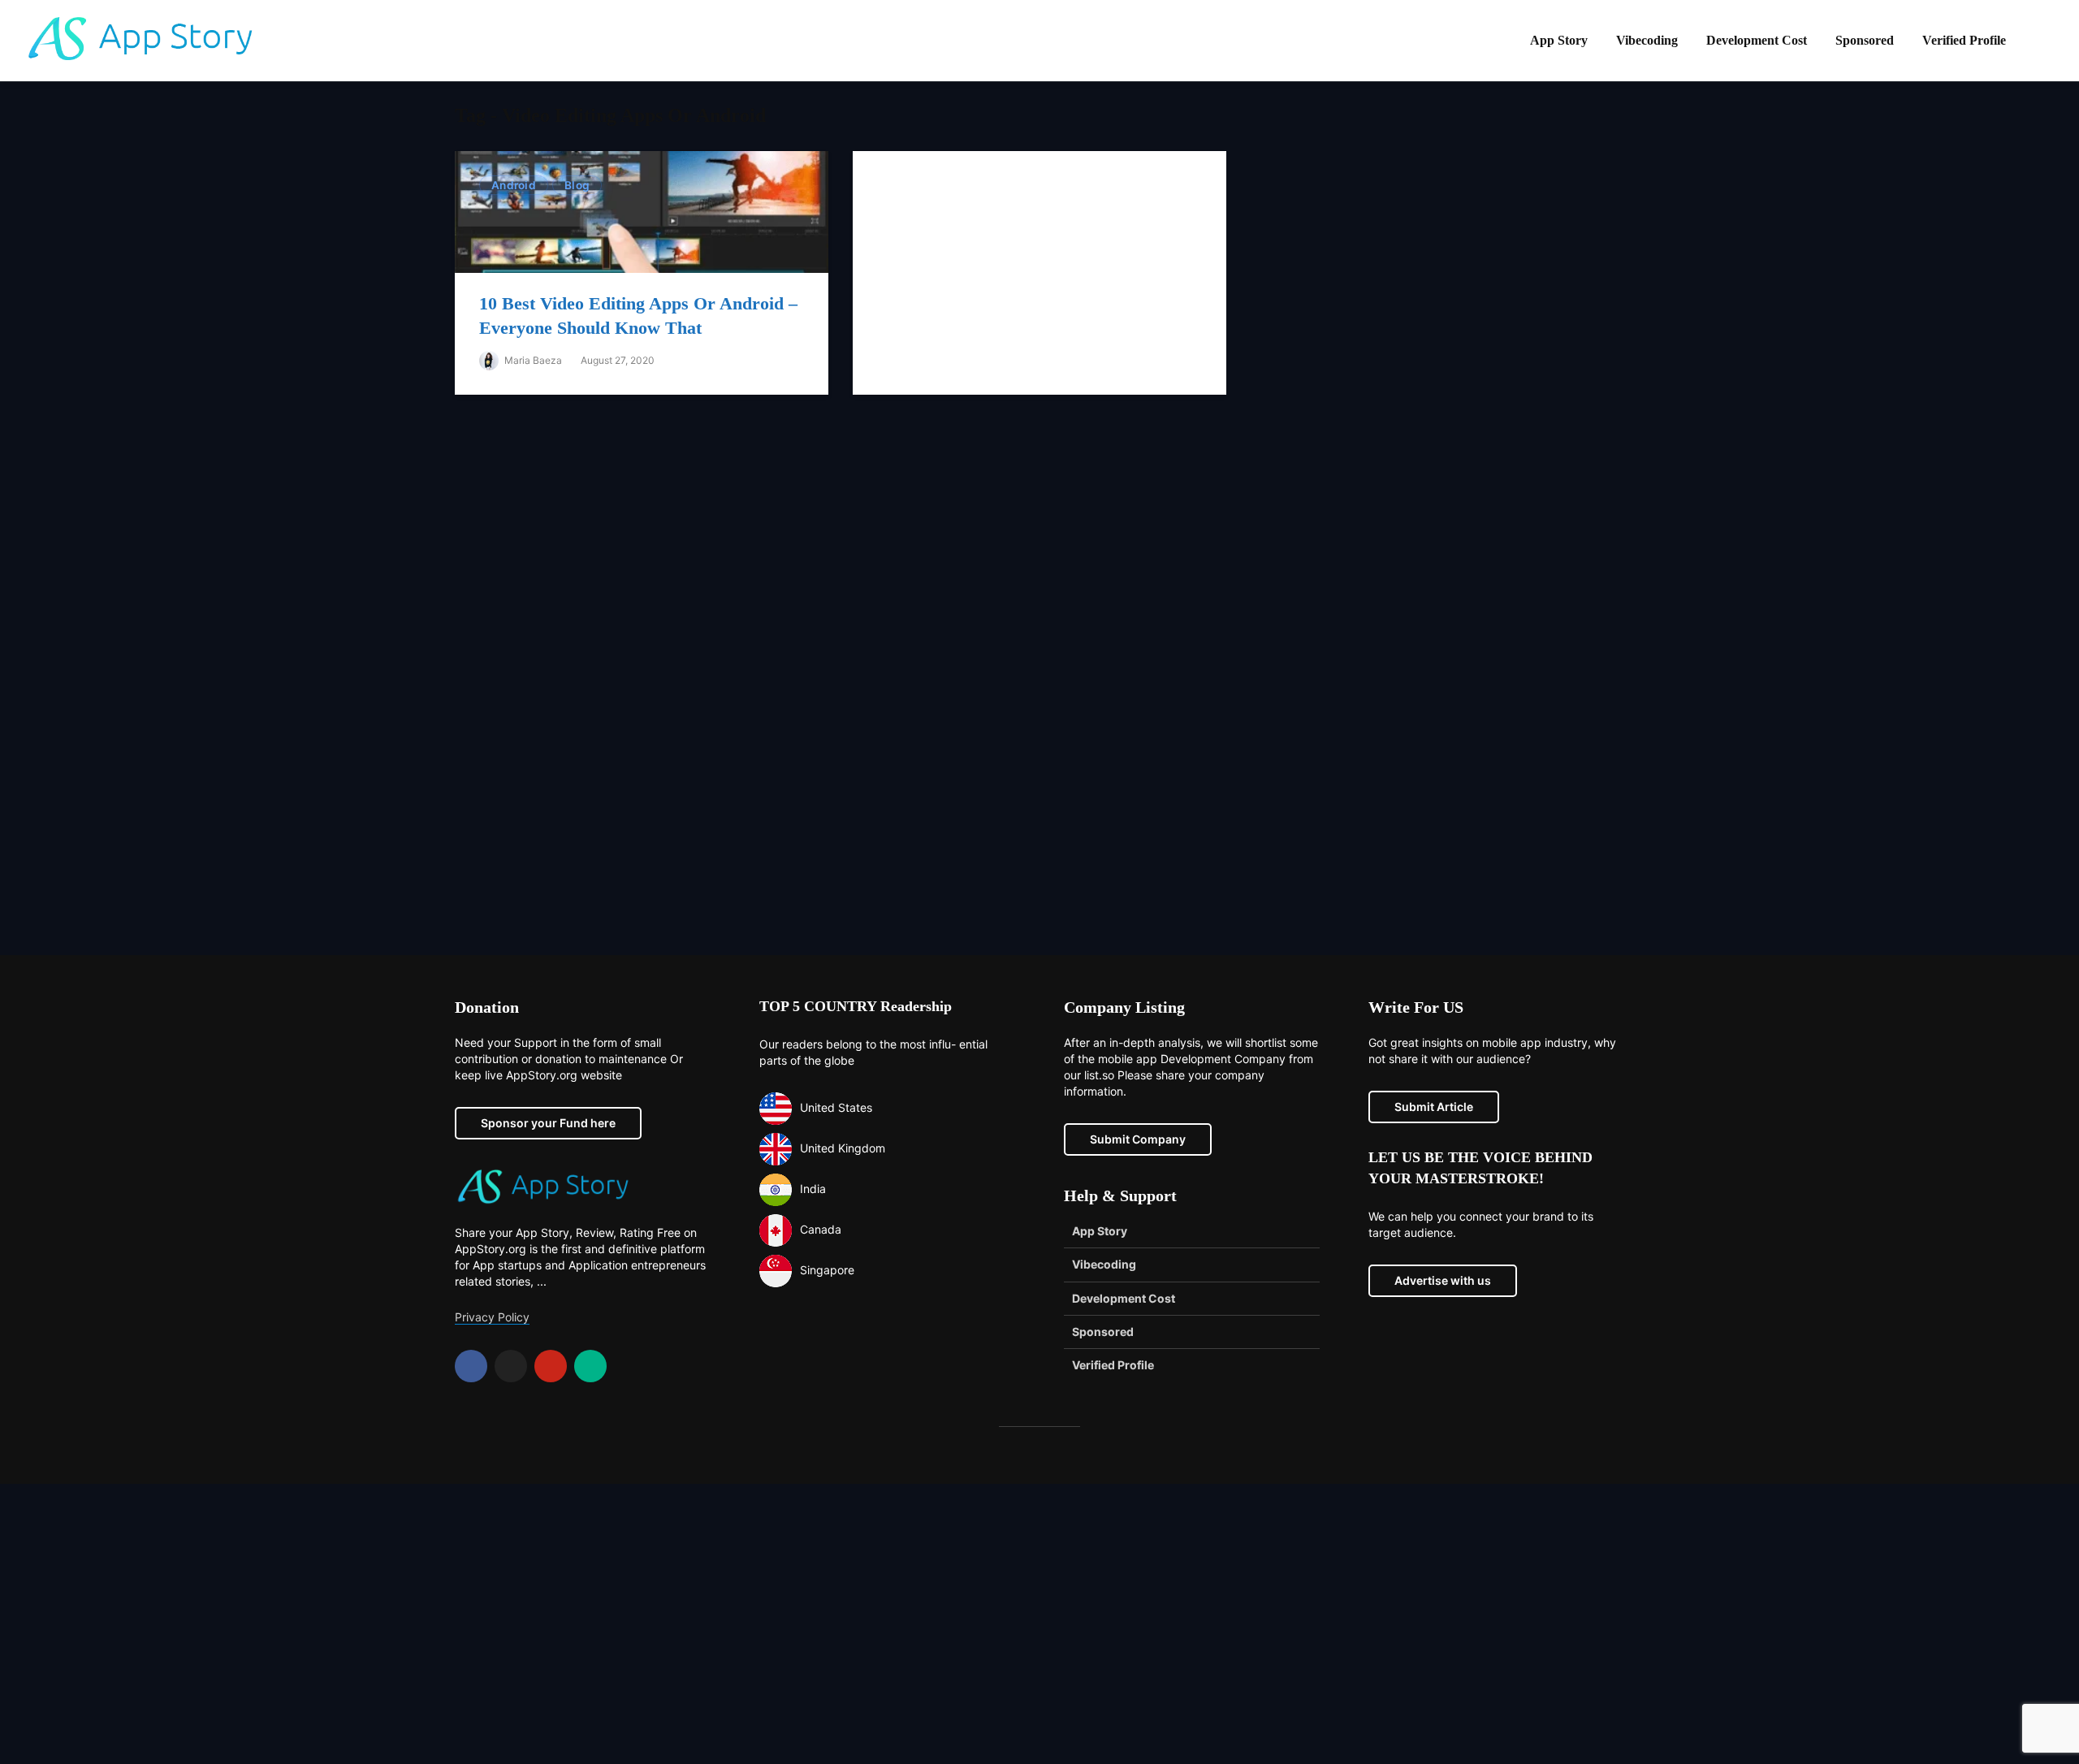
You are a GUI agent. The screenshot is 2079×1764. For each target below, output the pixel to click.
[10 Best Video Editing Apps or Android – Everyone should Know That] (642, 211)
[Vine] (590, 1366)
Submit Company (1138, 1139)
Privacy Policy (492, 1317)
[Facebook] (471, 1366)
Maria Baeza (532, 360)
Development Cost (1757, 40)
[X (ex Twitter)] (511, 1366)
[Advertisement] (1039, 687)
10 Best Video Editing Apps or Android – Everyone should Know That (638, 316)
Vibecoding (1647, 40)
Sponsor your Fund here (548, 1123)
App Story (1559, 40)
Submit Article (1434, 1107)
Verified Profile (1964, 40)
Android (514, 185)
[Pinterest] (551, 1366)
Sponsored (1865, 40)
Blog (577, 185)
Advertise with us (1443, 1280)
